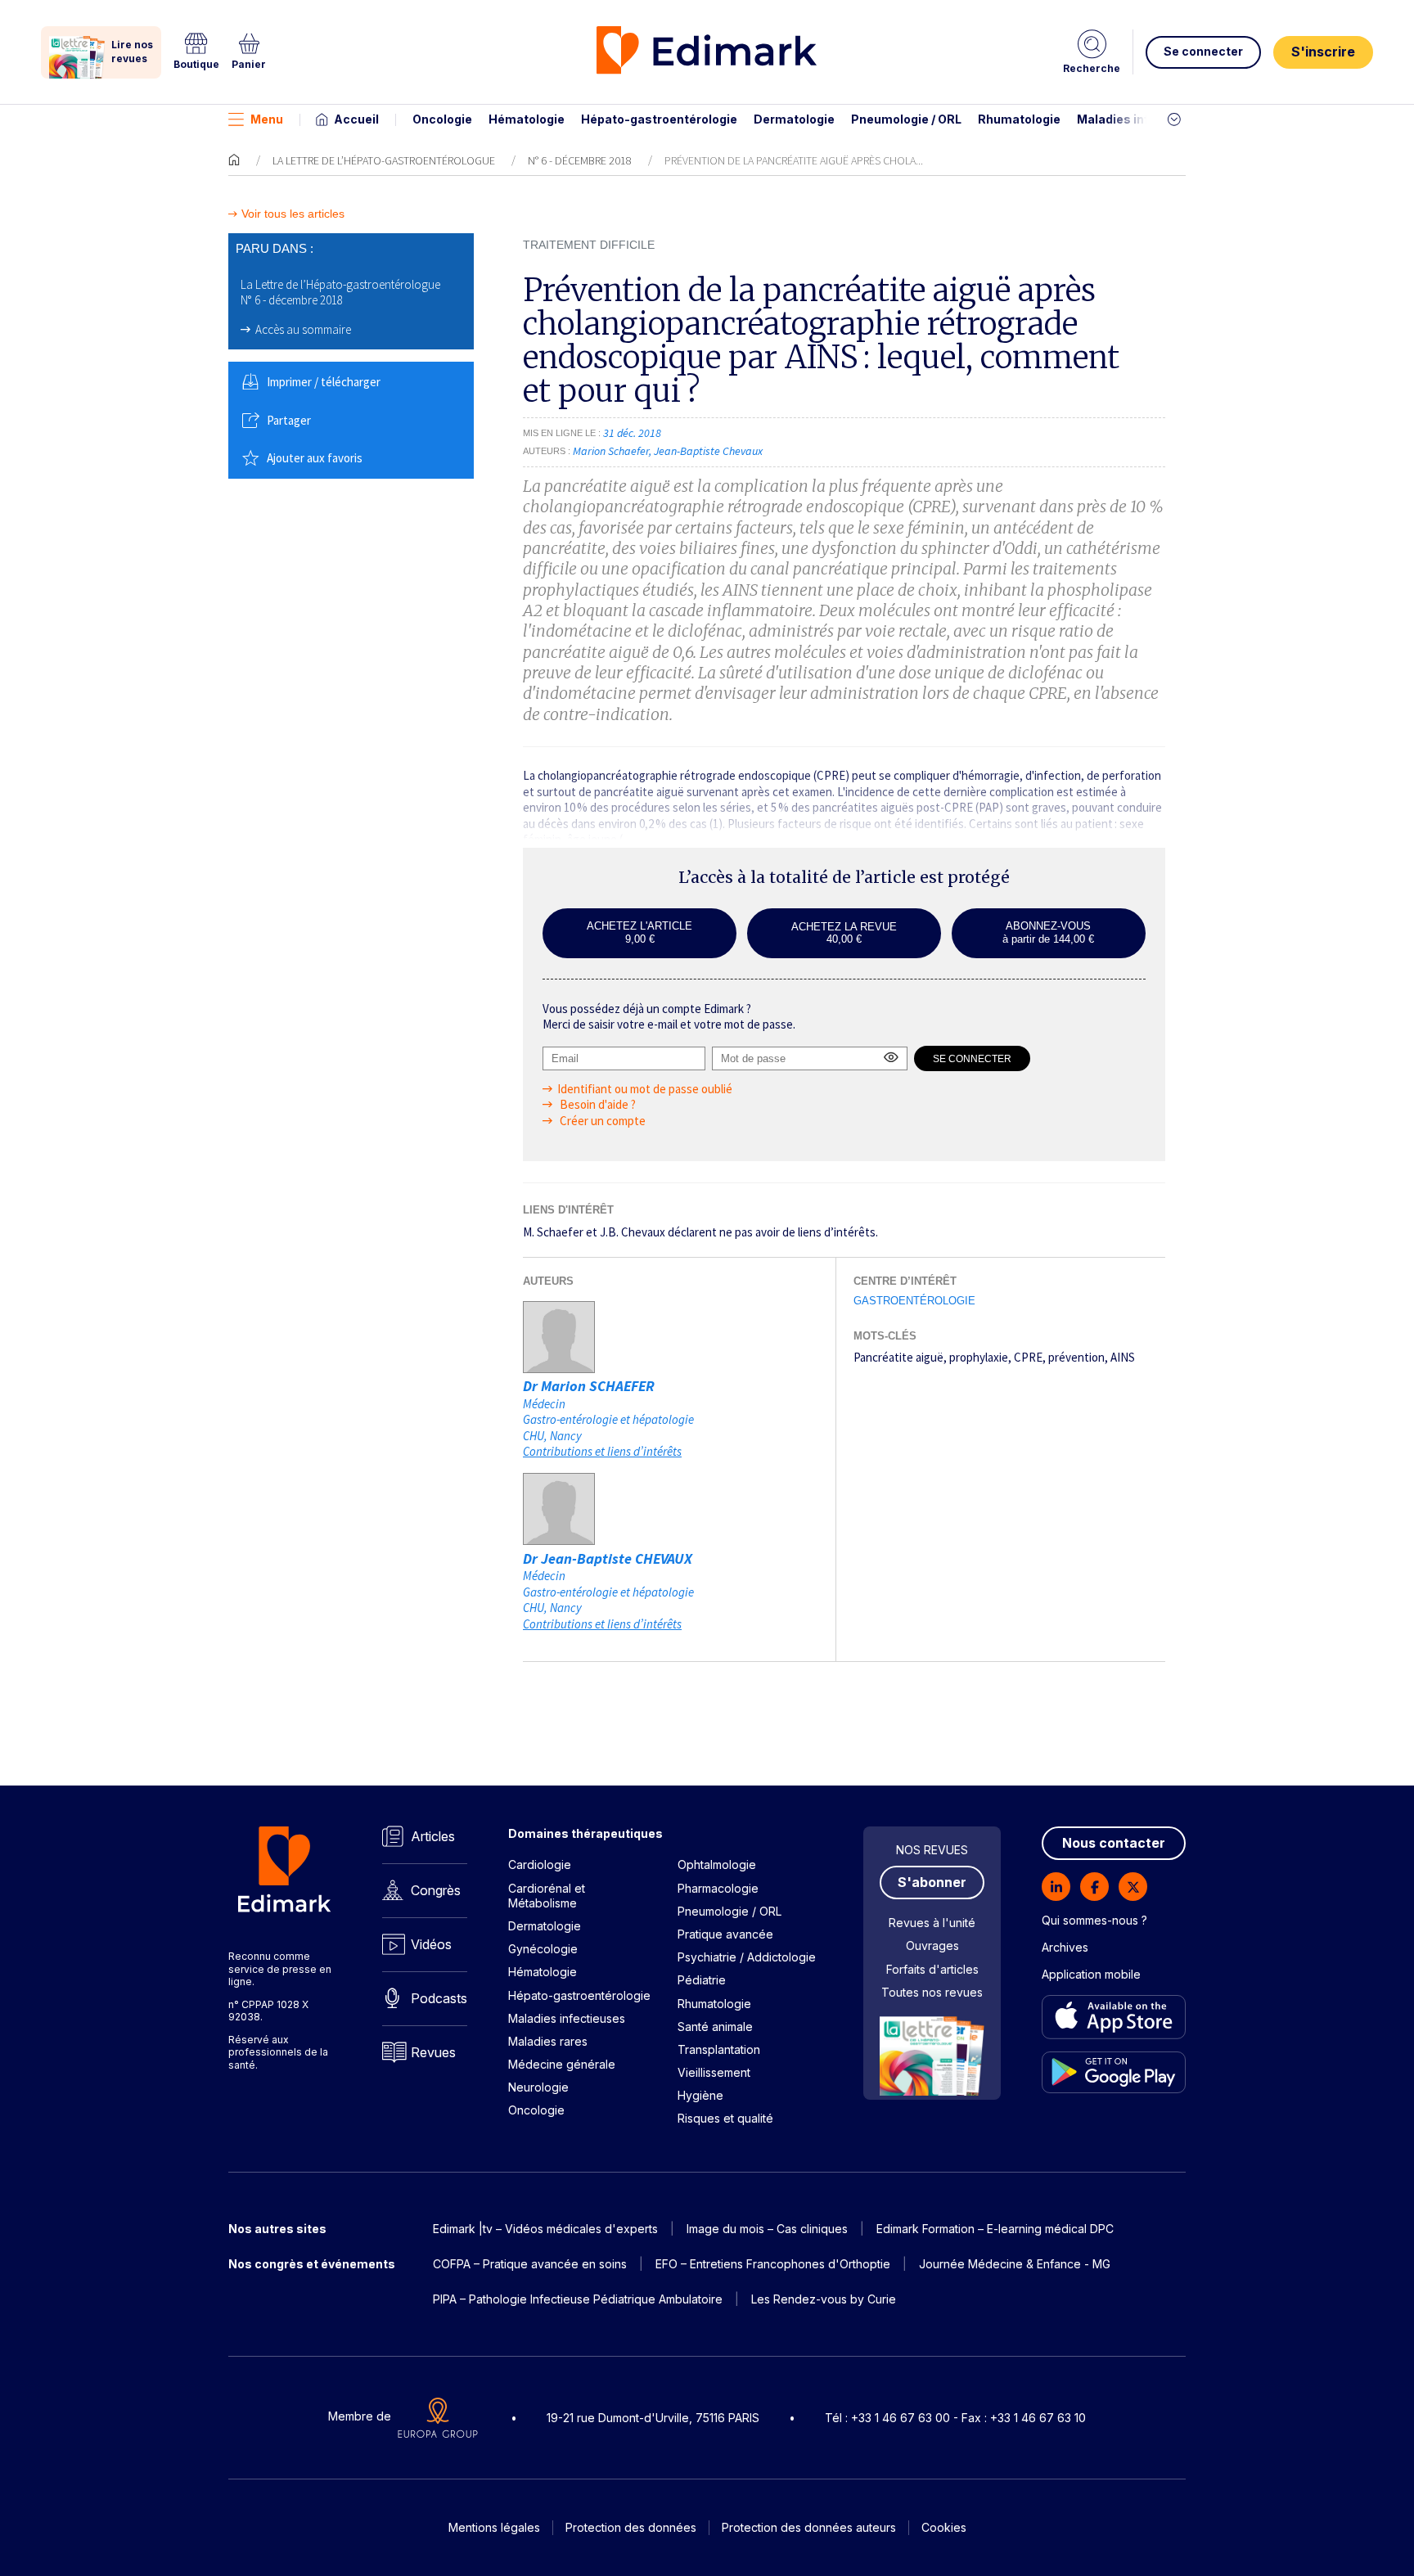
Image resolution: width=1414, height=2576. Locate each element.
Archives (1065, 1947)
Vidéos (431, 1944)
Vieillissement (714, 2072)
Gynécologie (543, 1949)
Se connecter (1203, 51)
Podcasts (439, 1998)
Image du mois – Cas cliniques (767, 2229)
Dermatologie (794, 119)
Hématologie (527, 119)
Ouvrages (932, 1946)
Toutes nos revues (932, 1992)
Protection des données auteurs (809, 2527)
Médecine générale (562, 2064)
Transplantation (719, 2049)
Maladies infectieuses (1143, 119)
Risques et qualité (725, 2118)
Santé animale (715, 2027)
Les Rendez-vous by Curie (824, 2299)
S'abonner (932, 1882)
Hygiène (700, 2095)
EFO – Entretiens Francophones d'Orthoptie (773, 2264)
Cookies (944, 2527)
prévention (1076, 1357)
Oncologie (442, 119)
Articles (433, 1836)
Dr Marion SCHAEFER (589, 1386)
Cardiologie (540, 1864)
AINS (1123, 1357)
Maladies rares (548, 2041)
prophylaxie (979, 1357)
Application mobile (1091, 1974)
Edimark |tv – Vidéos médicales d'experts (545, 2229)
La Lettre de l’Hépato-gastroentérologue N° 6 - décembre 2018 (340, 293)
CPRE (1028, 1357)
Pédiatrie (702, 1980)
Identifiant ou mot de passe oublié (645, 1089)
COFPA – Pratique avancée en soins (530, 2264)
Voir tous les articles (293, 214)
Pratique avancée (725, 1934)
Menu (267, 119)
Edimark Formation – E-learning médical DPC (995, 2229)
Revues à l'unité (932, 1923)
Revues (433, 2052)
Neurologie (538, 2087)
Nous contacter (1114, 1843)
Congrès (436, 1890)
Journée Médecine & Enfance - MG (1015, 2264)
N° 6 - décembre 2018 (580, 160)
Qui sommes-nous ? (1094, 1920)
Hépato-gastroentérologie (659, 119)
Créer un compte (601, 1121)
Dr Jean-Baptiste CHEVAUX (608, 1558)
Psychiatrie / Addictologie (747, 1957)
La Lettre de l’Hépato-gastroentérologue (384, 160)
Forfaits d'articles (932, 1969)
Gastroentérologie (914, 1301)
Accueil (356, 119)
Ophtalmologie (717, 1864)
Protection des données (631, 2527)
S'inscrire (1323, 52)
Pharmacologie (718, 1888)
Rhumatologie (1019, 119)
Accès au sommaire (303, 329)
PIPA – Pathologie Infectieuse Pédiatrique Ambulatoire (578, 2299)
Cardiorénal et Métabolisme (547, 1896)
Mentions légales (494, 2527)
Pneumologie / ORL (906, 119)
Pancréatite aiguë (898, 1357)
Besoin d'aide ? (597, 1104)
